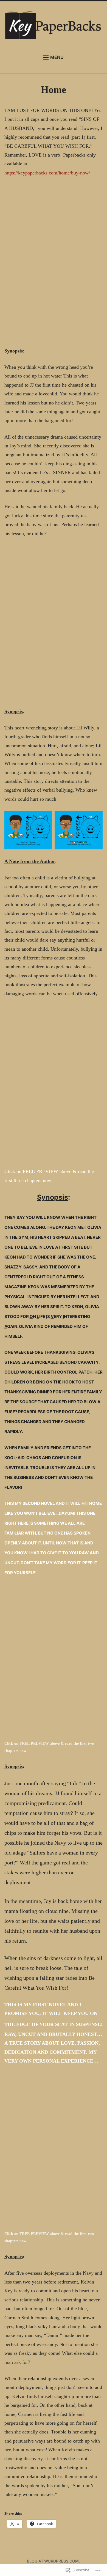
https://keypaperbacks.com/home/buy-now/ (47, 173)
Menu (57, 57)
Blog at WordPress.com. (53, 2561)
